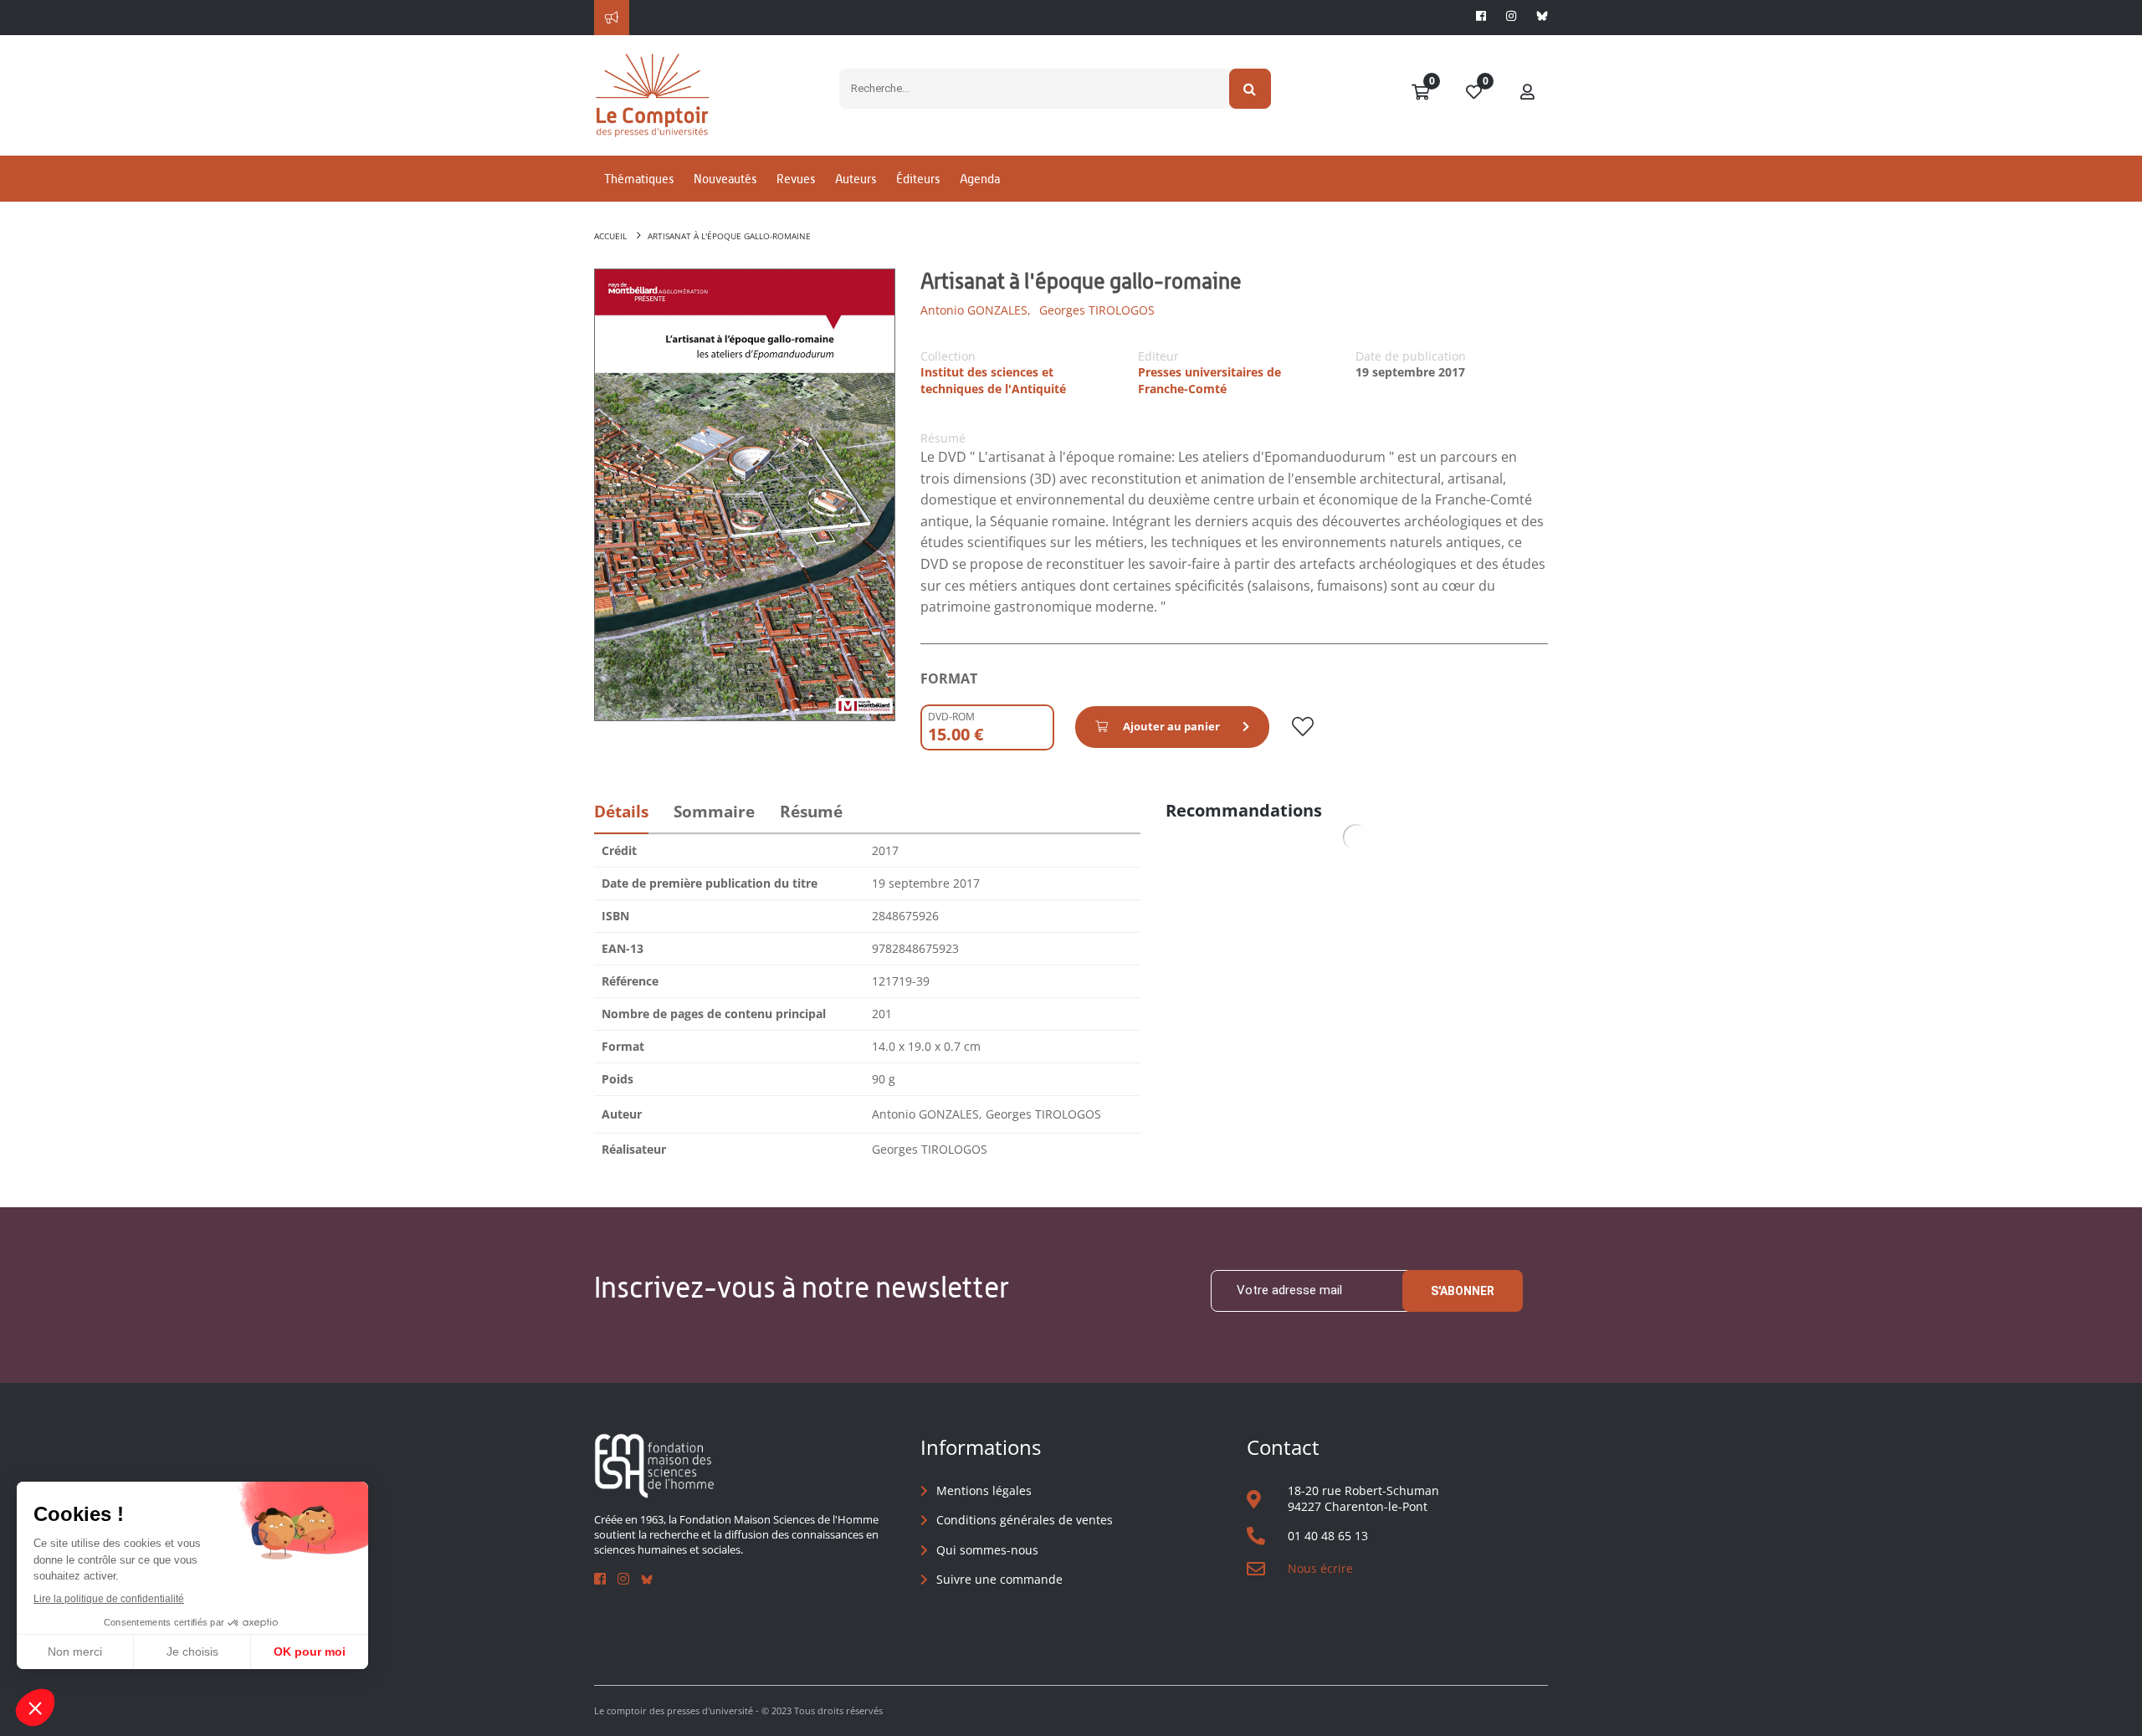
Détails (621, 812)
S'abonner (1463, 1291)
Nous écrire (1320, 1568)
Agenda (980, 179)
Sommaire (714, 812)
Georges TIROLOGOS (1097, 310)
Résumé (811, 812)
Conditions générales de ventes (1025, 1520)
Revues (796, 179)
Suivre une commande (999, 1579)
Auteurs (856, 179)
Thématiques (639, 179)
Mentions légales (984, 1490)
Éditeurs (918, 179)
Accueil (610, 236)
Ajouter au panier (1171, 726)
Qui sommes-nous (987, 1550)
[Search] (1250, 89)
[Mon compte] (1528, 93)
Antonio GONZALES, (976, 310)
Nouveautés (725, 179)
